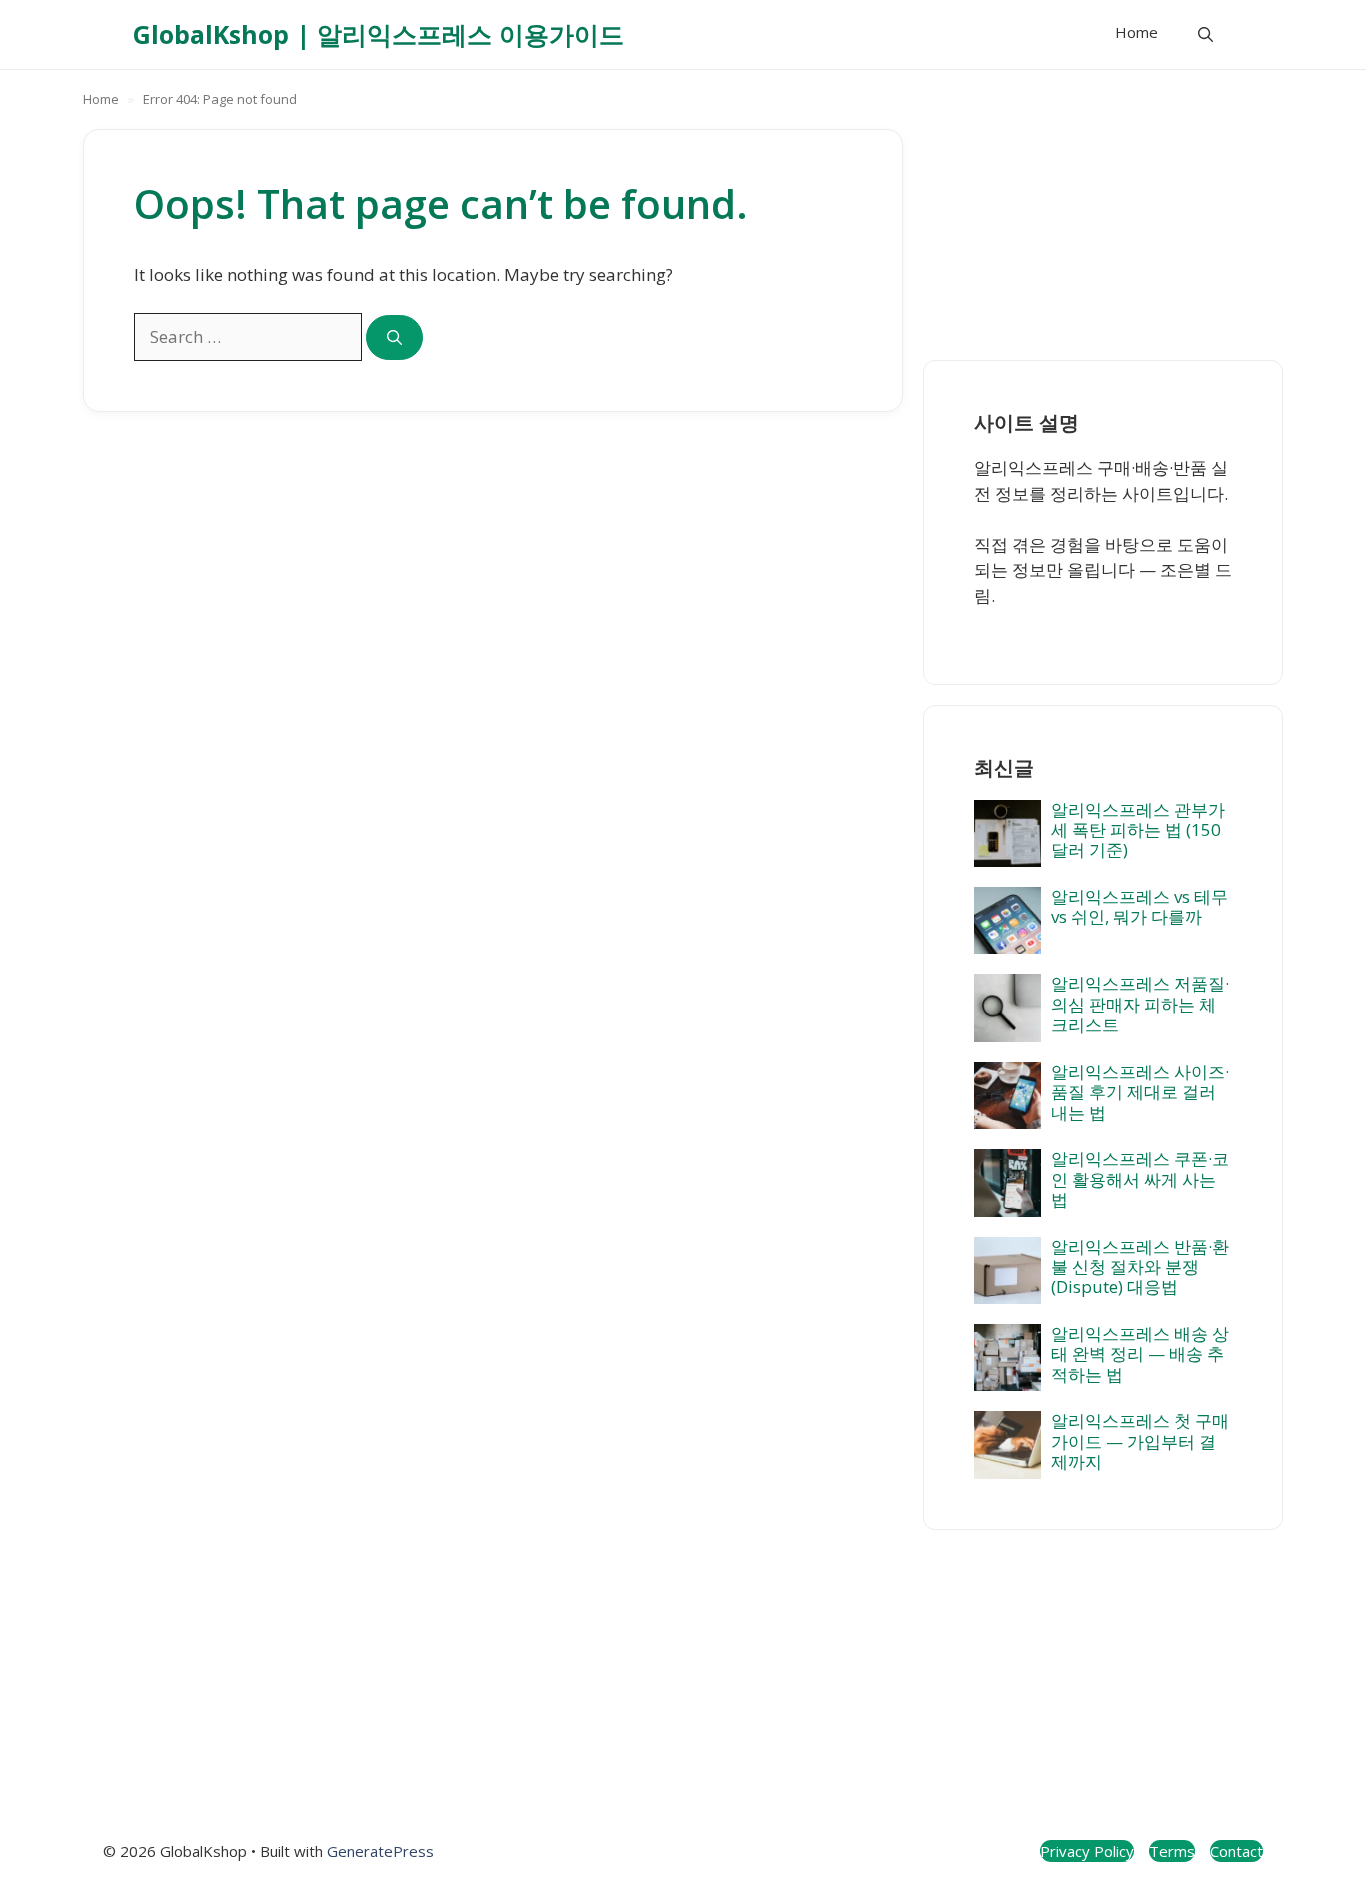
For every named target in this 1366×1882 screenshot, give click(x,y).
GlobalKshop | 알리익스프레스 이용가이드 (378, 34)
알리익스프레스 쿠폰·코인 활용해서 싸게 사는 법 (1140, 1179)
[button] (1205, 34)
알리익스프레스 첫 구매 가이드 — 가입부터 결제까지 (1140, 1441)
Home (1136, 32)
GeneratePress (380, 1851)
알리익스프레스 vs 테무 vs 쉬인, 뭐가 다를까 (1139, 906)
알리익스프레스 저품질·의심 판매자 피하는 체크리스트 (1140, 1004)
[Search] (394, 337)
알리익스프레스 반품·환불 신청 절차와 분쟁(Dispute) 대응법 (1140, 1267)
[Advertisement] (1103, 221)
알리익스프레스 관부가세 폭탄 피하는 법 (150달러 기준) (1138, 830)
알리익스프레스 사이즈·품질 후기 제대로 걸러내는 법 (1140, 1092)
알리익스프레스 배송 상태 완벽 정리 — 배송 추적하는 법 (1140, 1354)
